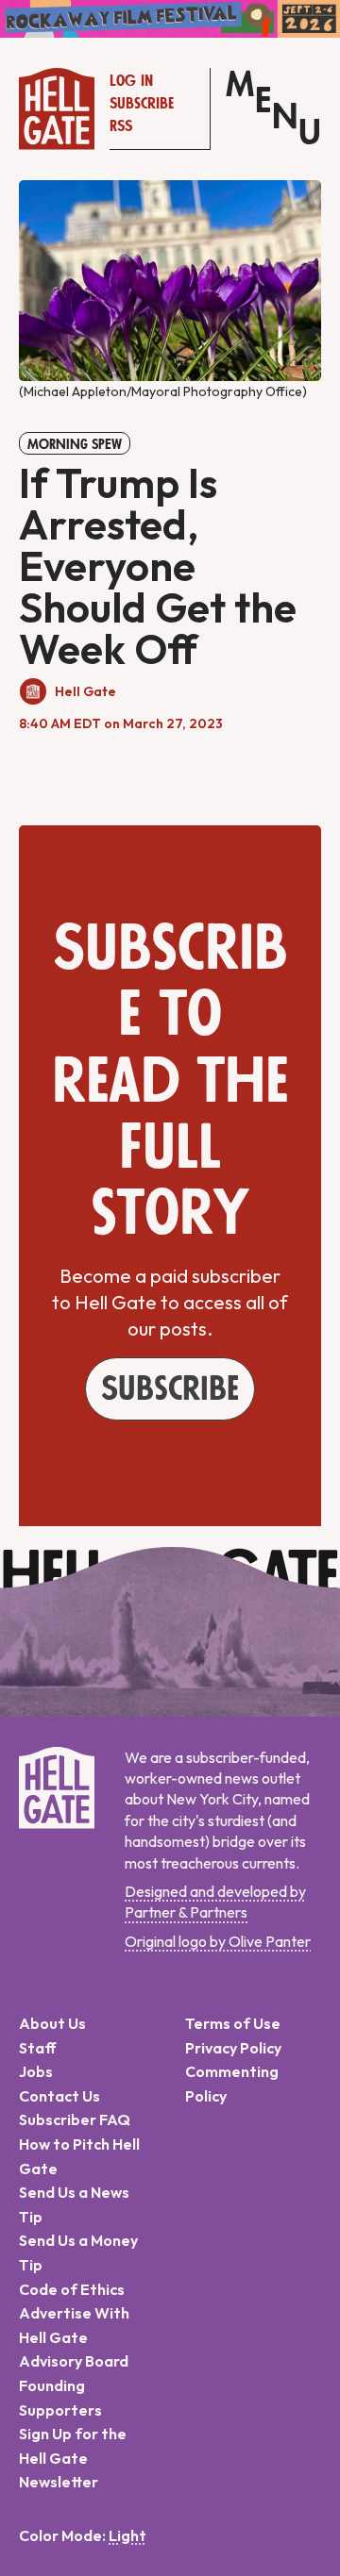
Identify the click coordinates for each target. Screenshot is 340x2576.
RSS (121, 126)
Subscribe (142, 104)
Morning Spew (75, 444)
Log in (131, 81)
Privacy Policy (233, 2048)
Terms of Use (233, 2023)
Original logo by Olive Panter (218, 1941)
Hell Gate (85, 691)
